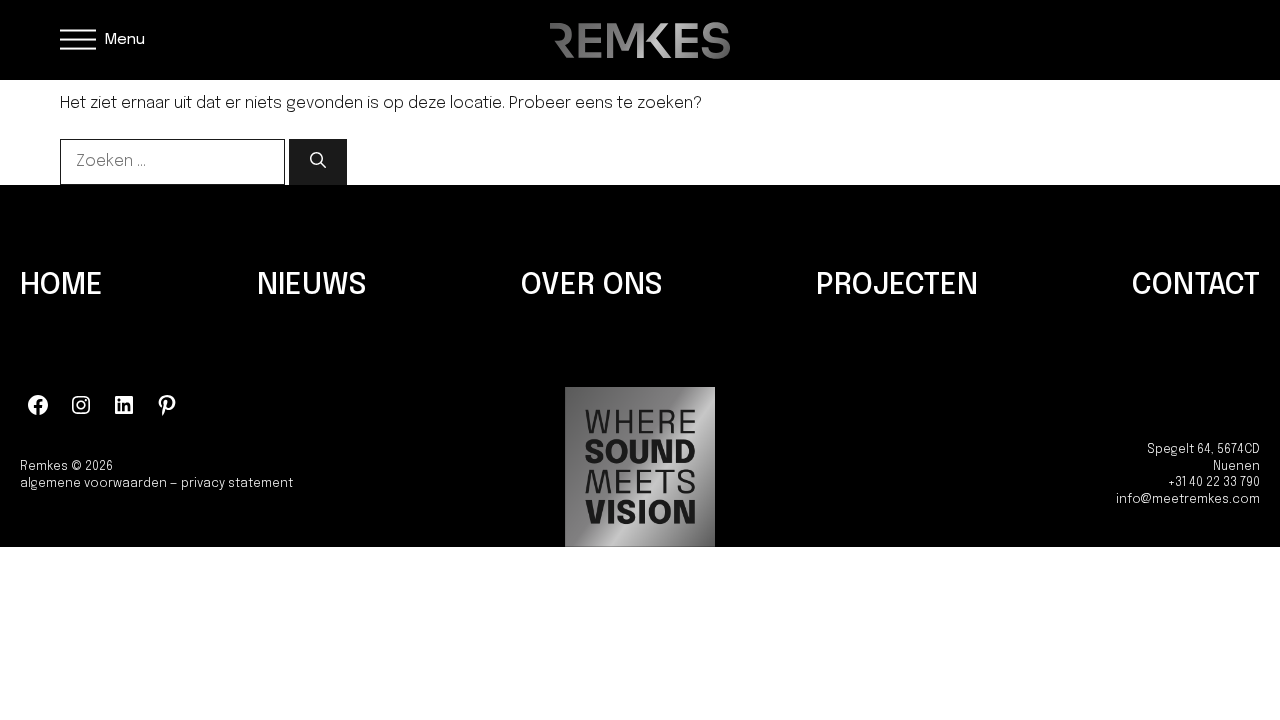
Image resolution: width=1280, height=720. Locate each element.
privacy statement (237, 484)
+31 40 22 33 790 (1214, 483)
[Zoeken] (318, 162)
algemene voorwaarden (93, 484)
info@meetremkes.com (1188, 500)
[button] (102, 40)
